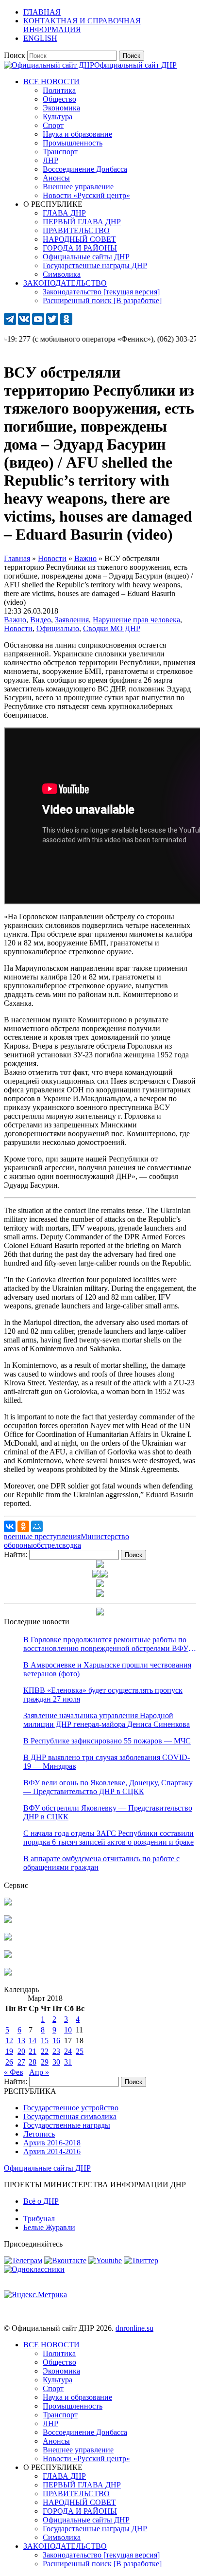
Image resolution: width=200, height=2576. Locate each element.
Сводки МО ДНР (112, 628)
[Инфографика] (8, 1973)
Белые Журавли (49, 2227)
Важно (15, 620)
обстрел (46, 1545)
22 (45, 2051)
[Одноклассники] (23, 1526)
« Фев (14, 2072)
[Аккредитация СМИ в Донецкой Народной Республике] (8, 1903)
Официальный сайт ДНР (135, 65)
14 (33, 2041)
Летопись (39, 2134)
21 (33, 2051)
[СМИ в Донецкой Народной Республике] (8, 1920)
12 (9, 2041)
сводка (70, 1545)
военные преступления (42, 1536)
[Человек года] (104, 1575)
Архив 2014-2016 (52, 2151)
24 (68, 2051)
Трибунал (39, 2219)
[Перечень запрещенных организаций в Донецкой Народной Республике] (8, 1938)
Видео (41, 620)
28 (33, 2062)
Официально (58, 628)
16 (56, 2041)
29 (45, 2062)
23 (56, 2051)
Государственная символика (70, 2116)
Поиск (15, 55)
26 (9, 2062)
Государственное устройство (71, 2108)
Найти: (16, 1554)
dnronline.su (134, 2328)
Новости (18, 628)
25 (80, 2051)
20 (21, 2051)
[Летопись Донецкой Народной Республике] (8, 1955)
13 (21, 2041)
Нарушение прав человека (136, 620)
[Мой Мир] (37, 1526)
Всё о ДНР (41, 2201)
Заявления (72, 620)
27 (21, 2062)
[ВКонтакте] (10, 1526)
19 (9, 2051)
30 (56, 2062)
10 (68, 2030)
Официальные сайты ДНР (47, 2168)
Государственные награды (67, 2125)
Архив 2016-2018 (52, 2143)
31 (68, 2062)
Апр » (39, 2072)
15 (45, 2041)
